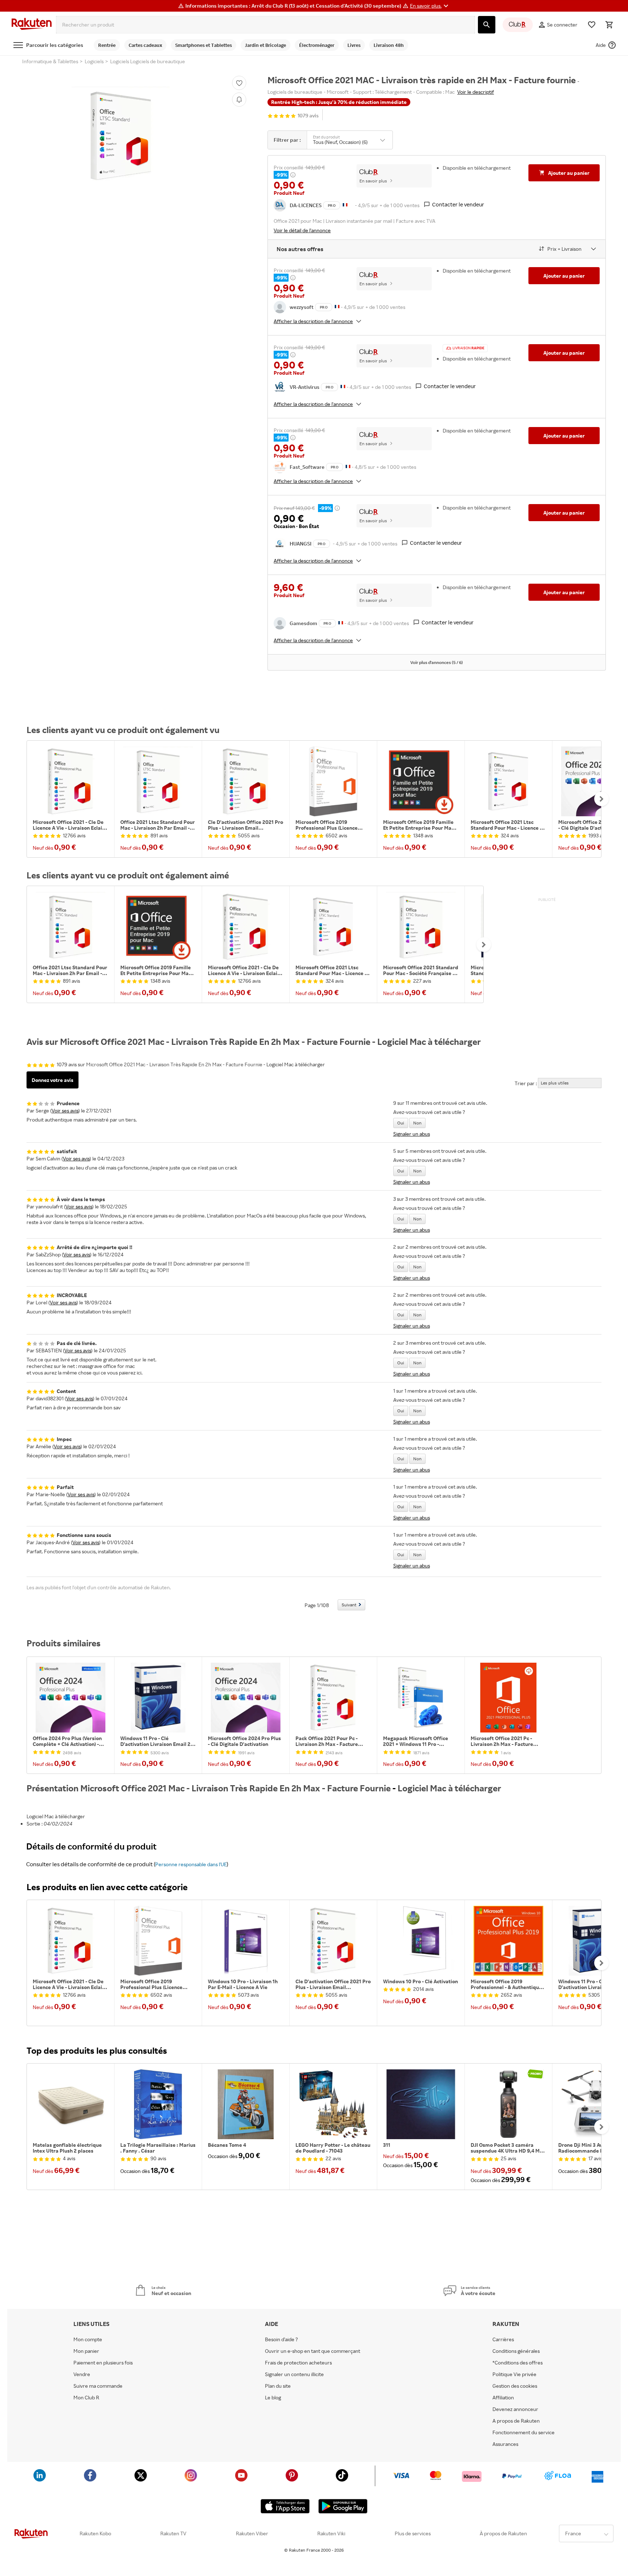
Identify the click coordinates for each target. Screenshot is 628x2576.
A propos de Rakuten (516, 2421)
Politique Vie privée (514, 2374)
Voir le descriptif (476, 92)
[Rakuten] (32, 25)
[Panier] (609, 25)
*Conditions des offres (518, 2363)
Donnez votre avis (53, 1080)
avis (308, 116)
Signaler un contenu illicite (294, 2374)
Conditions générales (516, 2351)
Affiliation (503, 2398)
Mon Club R (86, 2398)
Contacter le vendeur (458, 204)
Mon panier (86, 2351)
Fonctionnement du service (524, 2432)
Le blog (273, 2398)
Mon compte (88, 2339)
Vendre (82, 2374)
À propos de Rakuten (503, 2533)
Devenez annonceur (515, 2409)
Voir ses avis (65, 1110)
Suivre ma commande (98, 2386)
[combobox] (265, 25)
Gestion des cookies (515, 2386)
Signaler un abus (412, 1134)
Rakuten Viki (331, 2533)
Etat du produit (326, 137)
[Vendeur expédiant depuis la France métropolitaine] (337, 306)
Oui (401, 1123)
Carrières (503, 2339)
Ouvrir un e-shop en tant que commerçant (313, 2351)
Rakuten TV (173, 2533)
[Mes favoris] (592, 25)
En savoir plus (373, 181)
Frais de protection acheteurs (298, 2363)
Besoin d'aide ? (281, 2339)
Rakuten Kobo (95, 2533)
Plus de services (413, 2533)
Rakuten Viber (252, 2533)
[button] (430, 6)
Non (417, 1123)
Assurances (505, 2444)
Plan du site (278, 2386)
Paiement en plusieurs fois (103, 2363)
